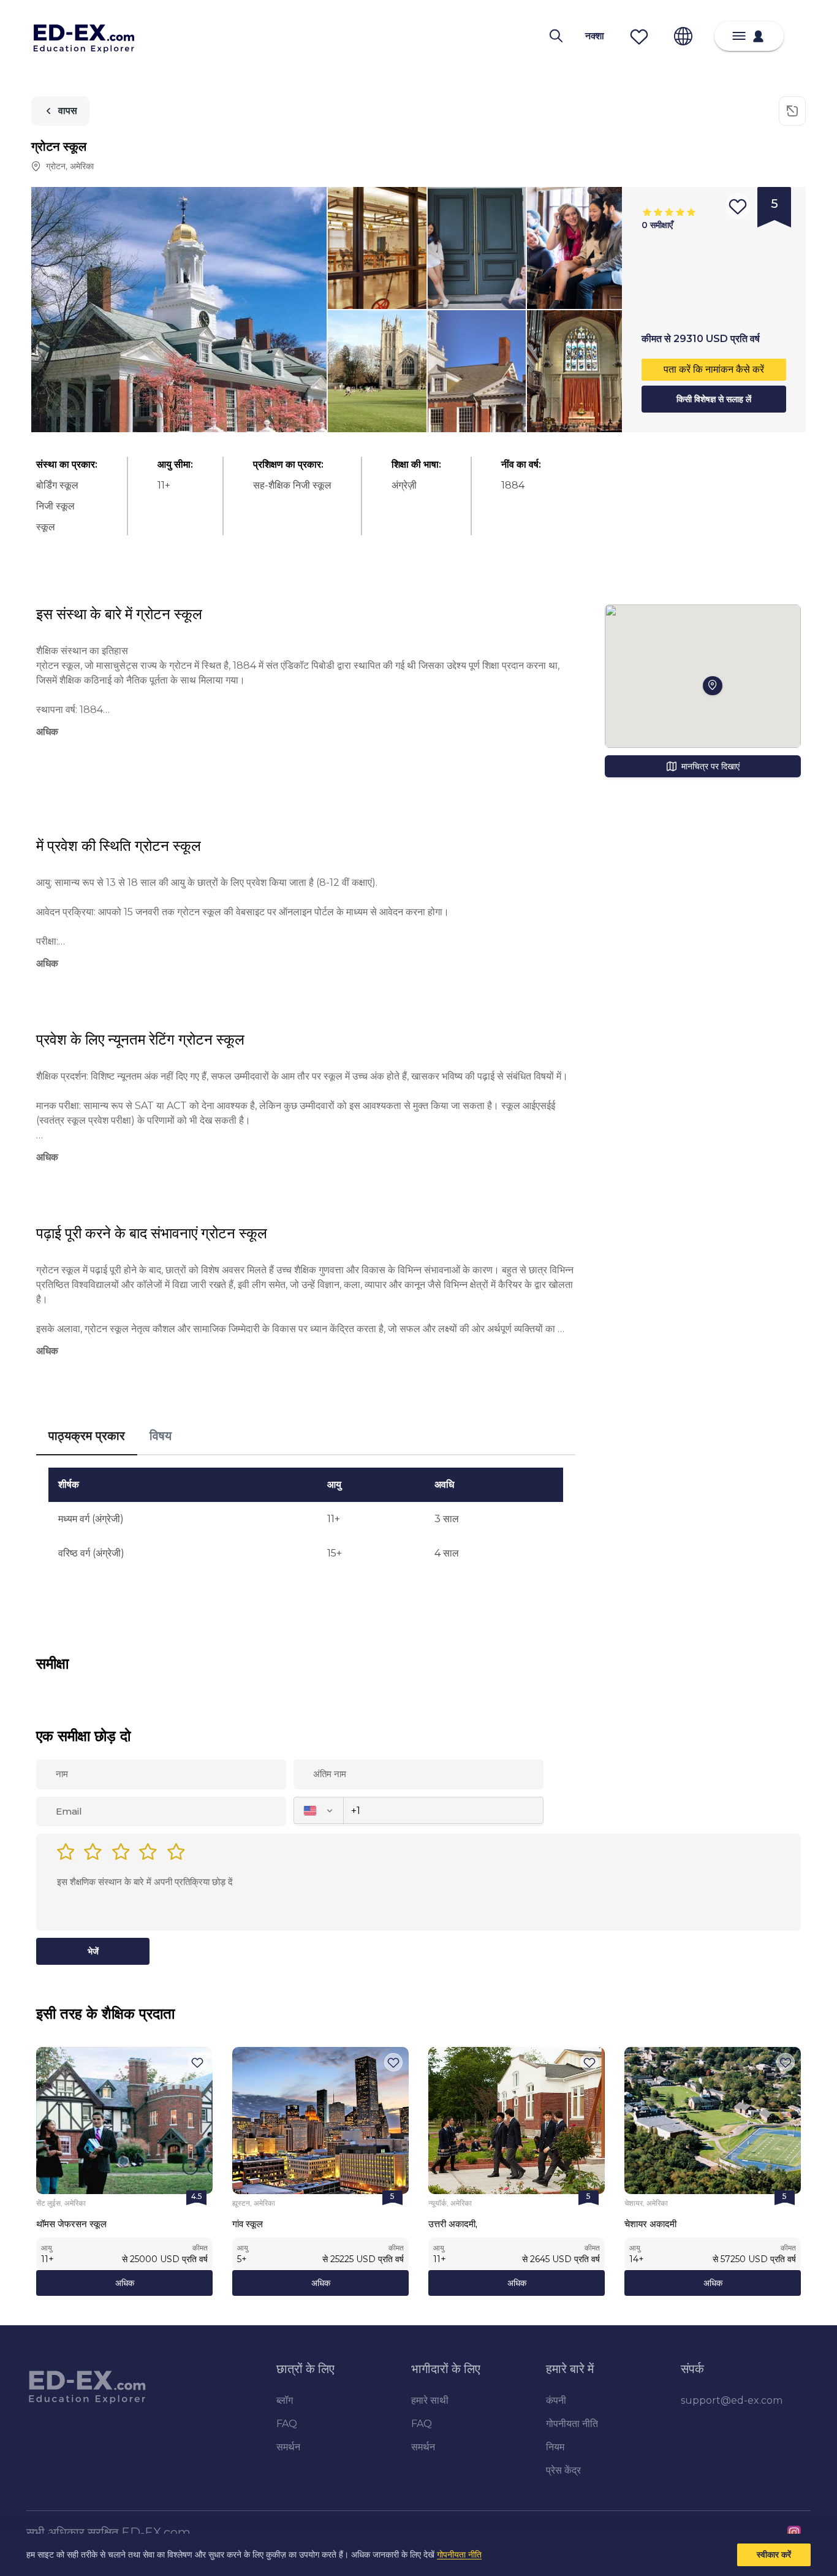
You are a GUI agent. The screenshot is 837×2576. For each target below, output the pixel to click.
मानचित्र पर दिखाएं (710, 766)
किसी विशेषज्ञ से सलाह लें (714, 399)
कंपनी (556, 2400)
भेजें (93, 1951)
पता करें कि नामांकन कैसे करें (714, 369)
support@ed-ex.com (732, 2400)
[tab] (87, 1436)
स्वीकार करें (774, 2555)
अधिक (125, 2283)
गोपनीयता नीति (459, 2555)
